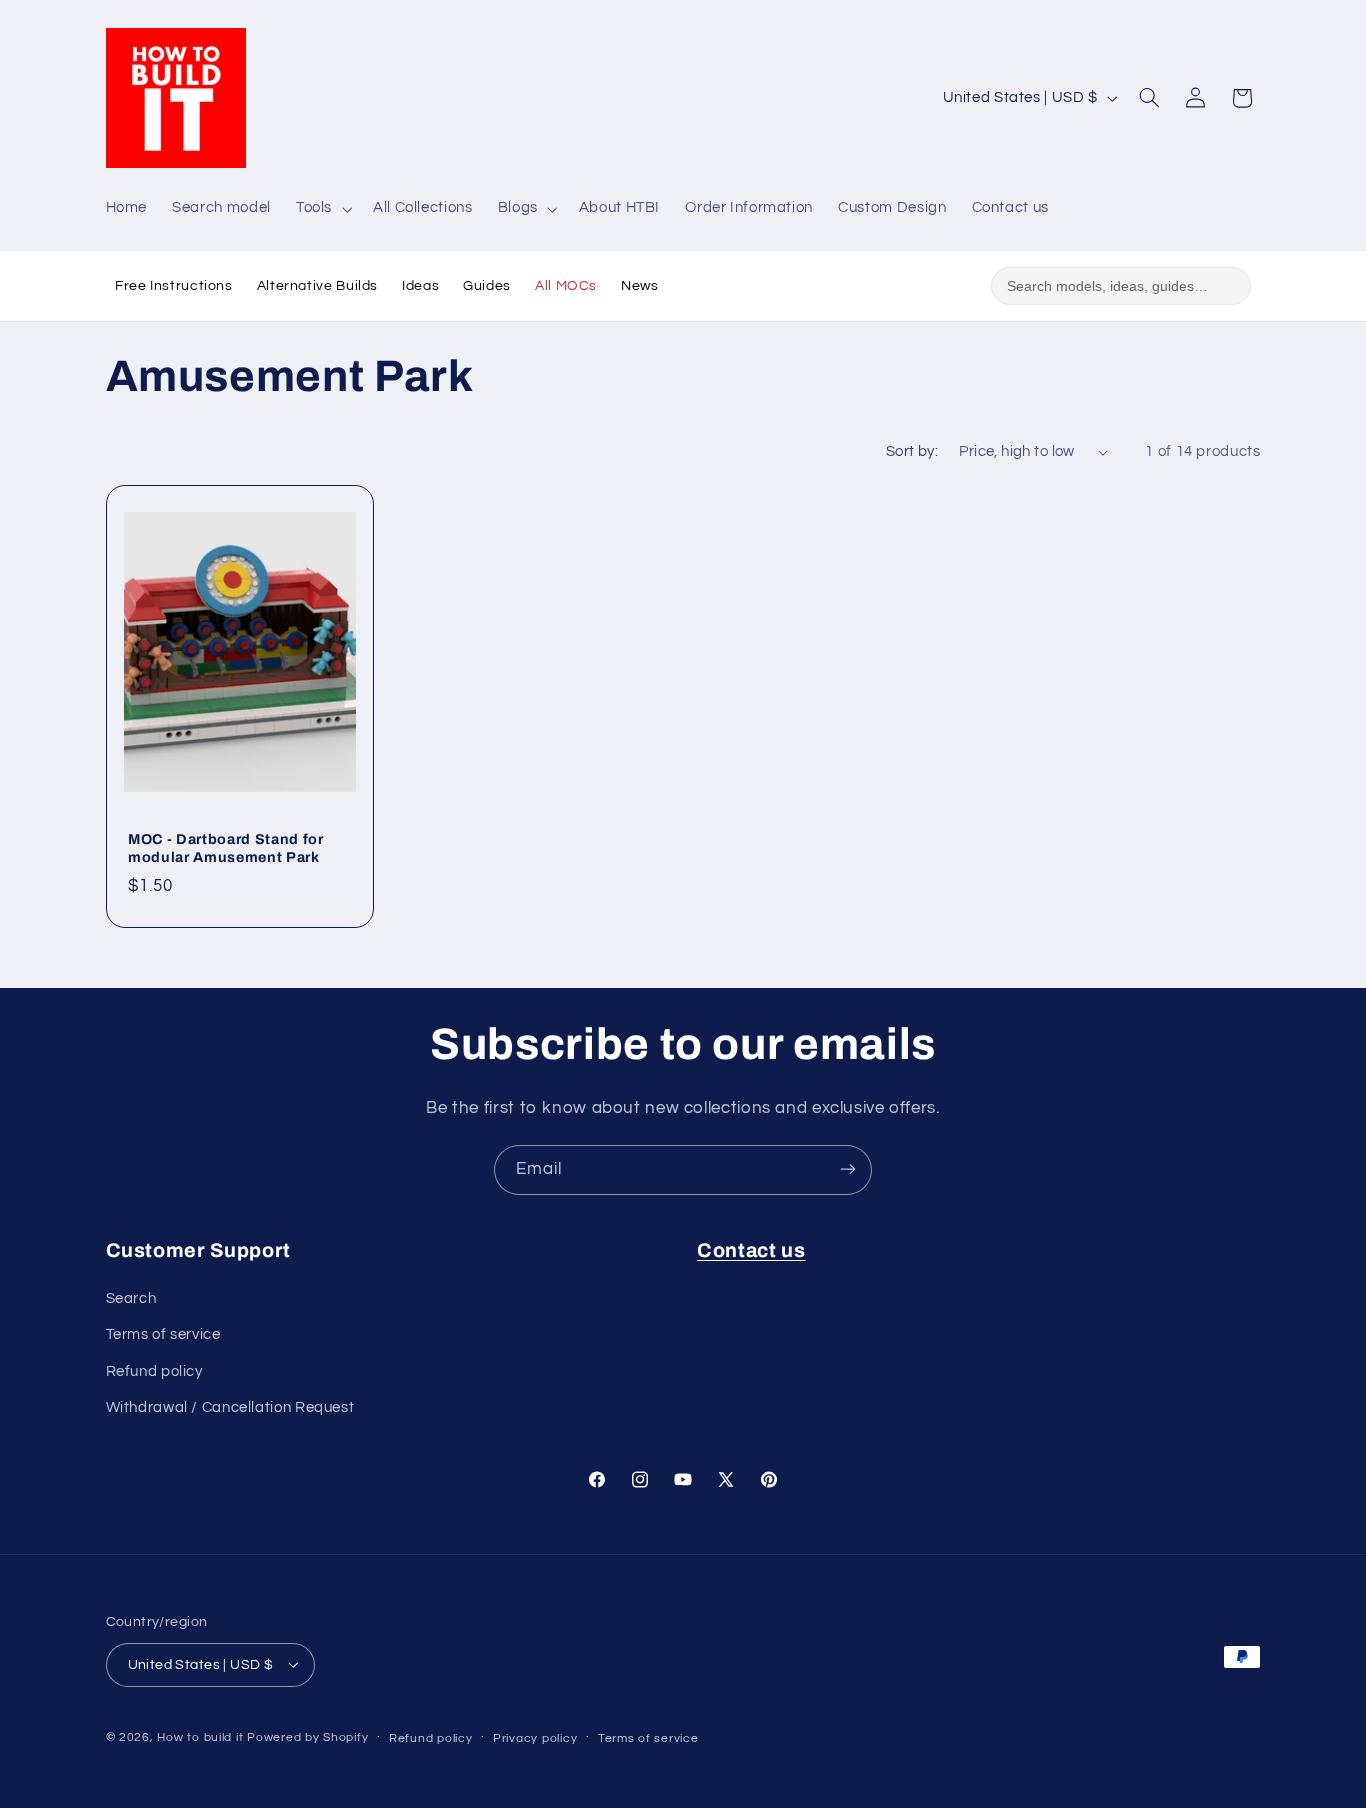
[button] (321, 209)
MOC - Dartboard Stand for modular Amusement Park (226, 848)
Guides (487, 286)
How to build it (202, 1736)
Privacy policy (535, 1737)
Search (131, 1298)
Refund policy (154, 1371)
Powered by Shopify (307, 1736)
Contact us (751, 1250)
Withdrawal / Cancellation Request (230, 1408)
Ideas (420, 286)
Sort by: (912, 451)
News (640, 286)
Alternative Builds (317, 286)
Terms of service (163, 1335)
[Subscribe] (848, 1169)
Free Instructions (174, 286)
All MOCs (566, 286)
